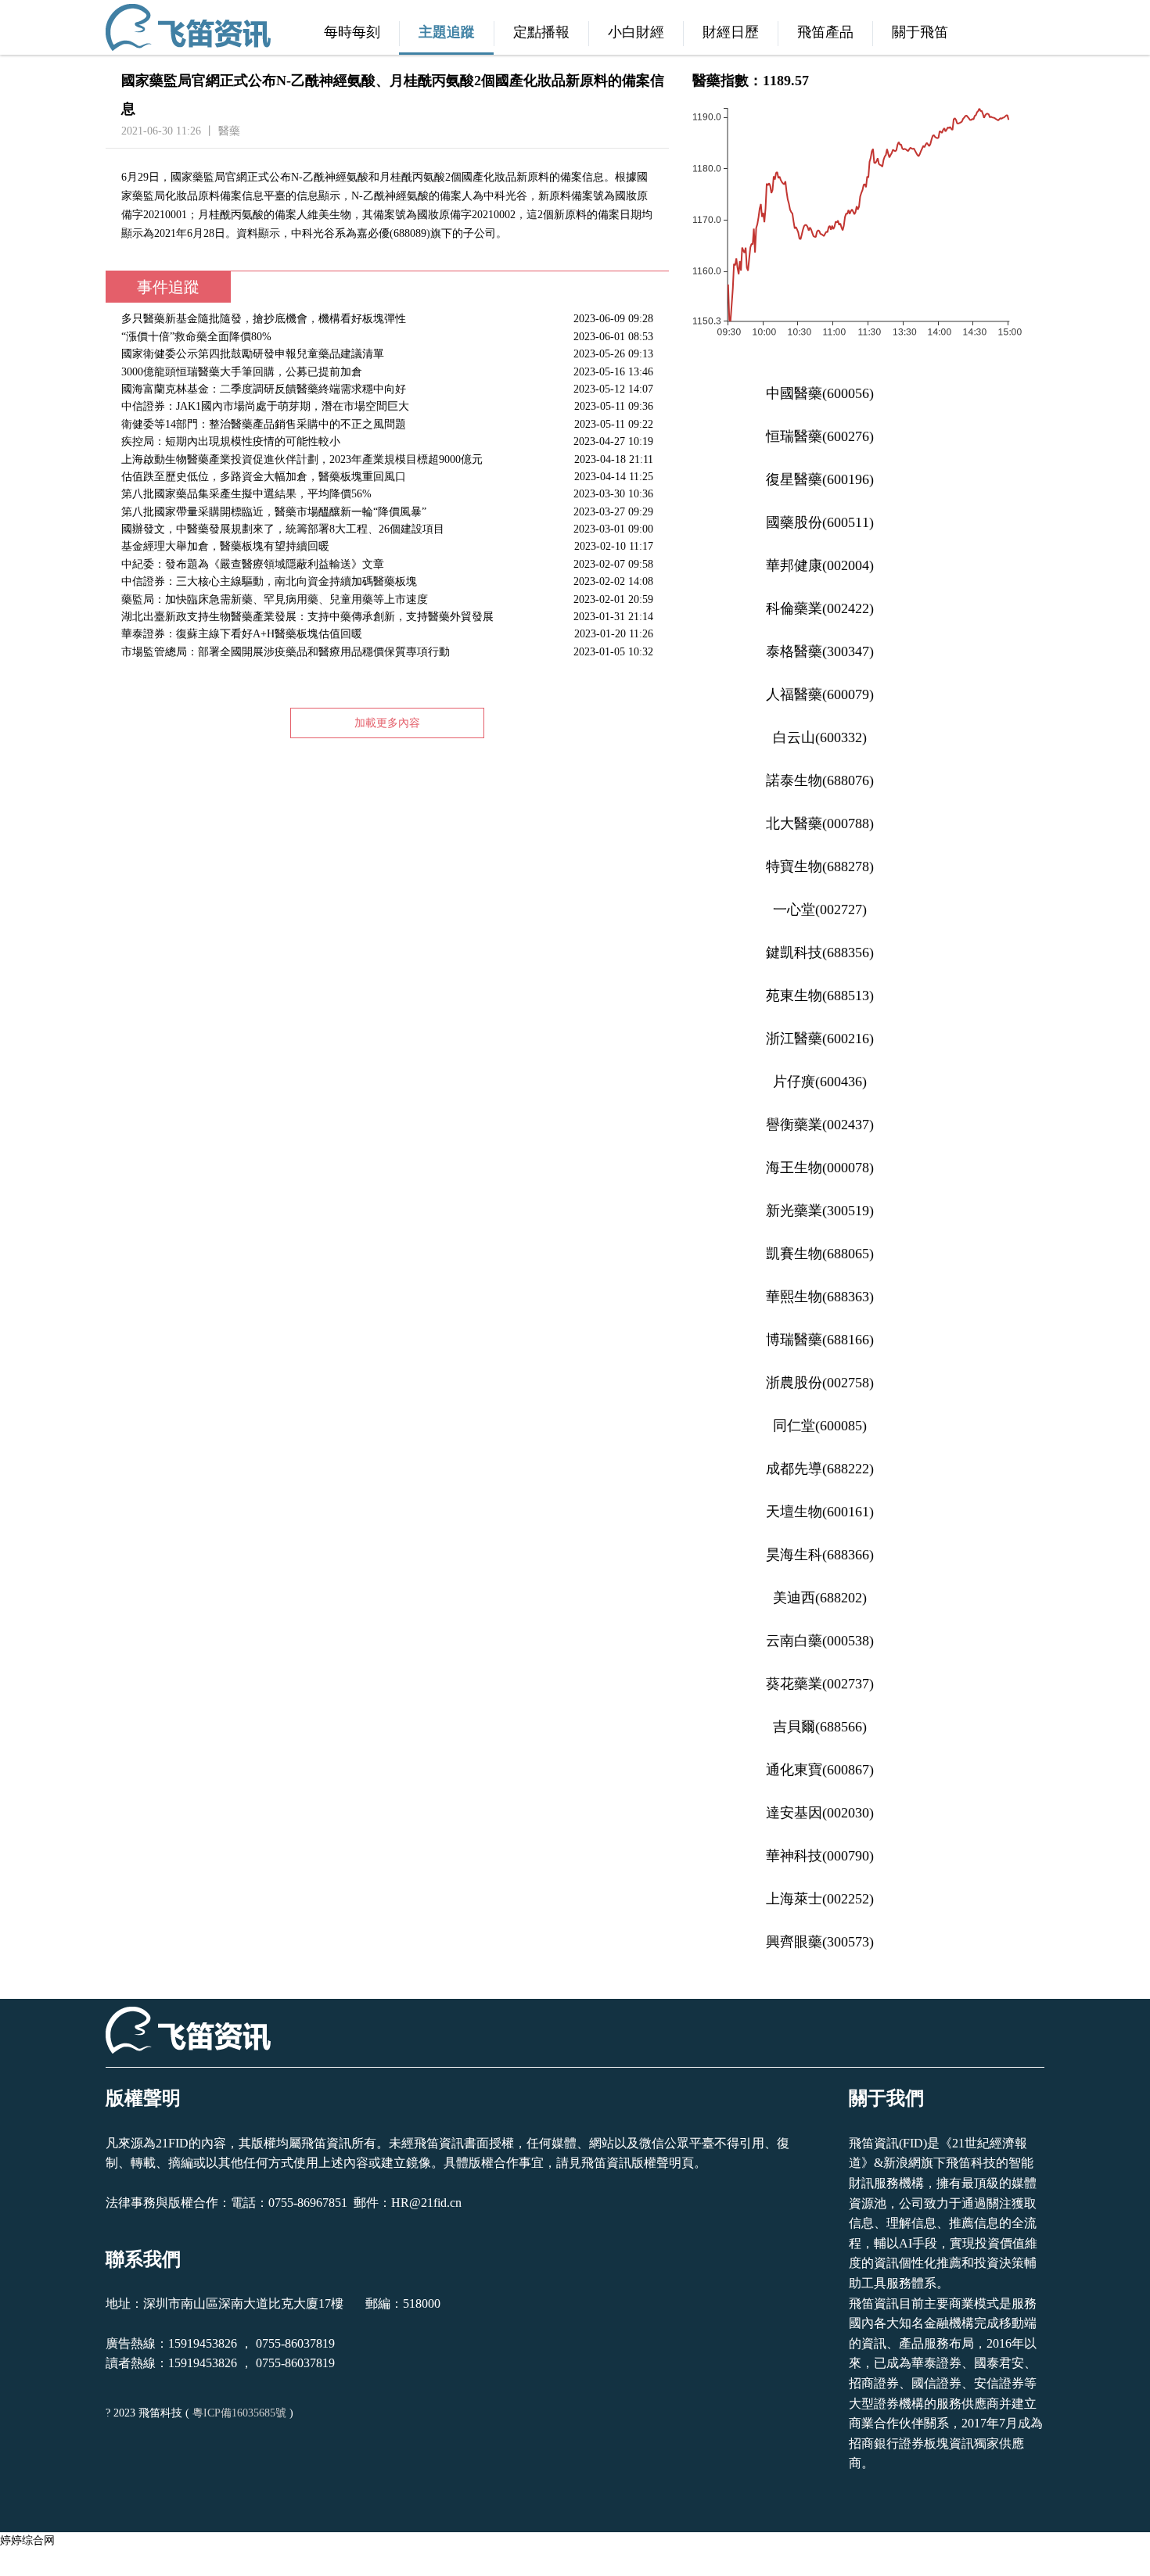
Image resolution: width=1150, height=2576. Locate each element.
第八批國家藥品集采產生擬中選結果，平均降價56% (387, 494)
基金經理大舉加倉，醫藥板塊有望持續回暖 (387, 546)
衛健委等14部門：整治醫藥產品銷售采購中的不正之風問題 (387, 424)
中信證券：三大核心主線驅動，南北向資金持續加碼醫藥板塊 (387, 581)
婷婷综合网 (27, 2540)
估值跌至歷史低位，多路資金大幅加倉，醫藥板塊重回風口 (387, 477)
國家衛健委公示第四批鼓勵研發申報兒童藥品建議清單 (387, 354)
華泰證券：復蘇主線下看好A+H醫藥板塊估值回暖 (387, 634)
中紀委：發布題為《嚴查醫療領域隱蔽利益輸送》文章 (387, 564)
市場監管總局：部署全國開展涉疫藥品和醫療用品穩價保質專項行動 (387, 652)
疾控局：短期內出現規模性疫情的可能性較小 (387, 441)
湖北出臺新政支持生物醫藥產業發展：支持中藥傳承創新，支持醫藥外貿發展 (387, 617)
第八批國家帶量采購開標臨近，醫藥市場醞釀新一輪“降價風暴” (387, 512)
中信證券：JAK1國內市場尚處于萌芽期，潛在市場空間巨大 (387, 406)
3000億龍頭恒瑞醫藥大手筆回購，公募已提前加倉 (387, 372)
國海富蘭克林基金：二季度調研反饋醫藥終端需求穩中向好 (387, 389)
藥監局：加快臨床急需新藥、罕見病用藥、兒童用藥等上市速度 (387, 599)
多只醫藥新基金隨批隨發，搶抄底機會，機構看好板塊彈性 (387, 319)
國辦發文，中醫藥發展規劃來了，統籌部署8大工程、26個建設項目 (387, 529)
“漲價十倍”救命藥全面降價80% (387, 337)
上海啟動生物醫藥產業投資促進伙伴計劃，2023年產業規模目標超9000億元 (387, 459)
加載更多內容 (387, 723)
